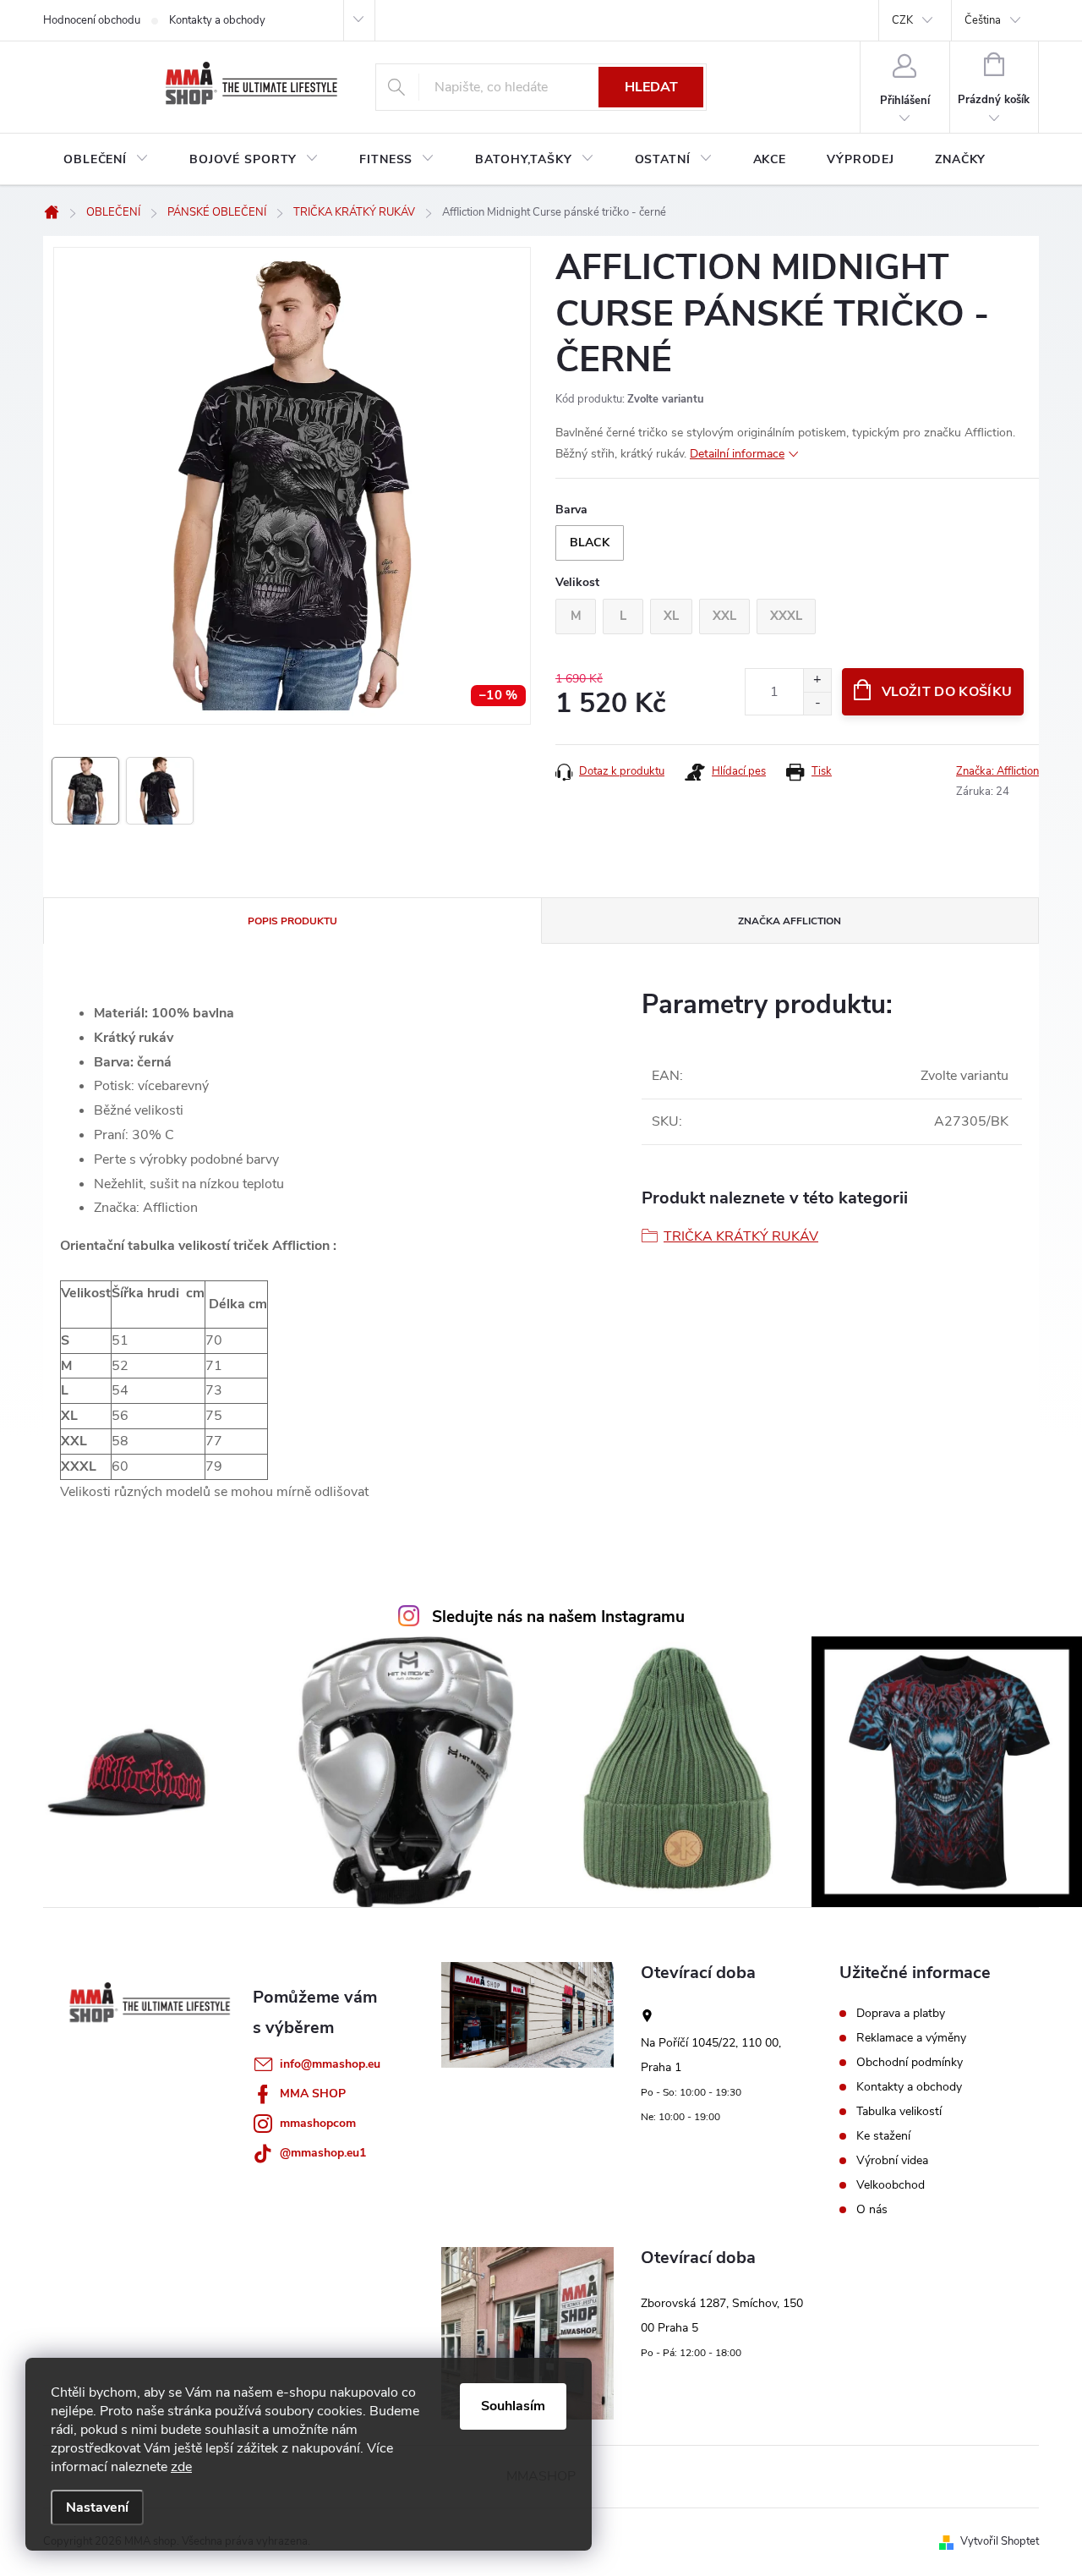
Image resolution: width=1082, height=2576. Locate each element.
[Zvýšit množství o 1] (817, 680)
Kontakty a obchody (217, 20)
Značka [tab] (790, 921)
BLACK (590, 543)
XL (671, 616)
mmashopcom (318, 2123)
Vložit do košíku (947, 692)
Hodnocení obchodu (92, 20)
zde (181, 2467)
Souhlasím (513, 2406)
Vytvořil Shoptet (1000, 2541)
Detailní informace (737, 454)
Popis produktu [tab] (292, 921)
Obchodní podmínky (910, 2063)
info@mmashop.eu (330, 2064)
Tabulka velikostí (899, 2112)
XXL (724, 616)
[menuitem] (106, 160)
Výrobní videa (892, 2161)
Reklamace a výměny (911, 2038)
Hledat (651, 87)
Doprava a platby (901, 2014)
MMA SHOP (313, 2094)
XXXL (786, 616)
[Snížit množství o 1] (817, 703)
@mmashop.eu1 (323, 2153)
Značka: (997, 771)
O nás (872, 2210)
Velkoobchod (891, 2185)
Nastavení (97, 2507)
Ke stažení (883, 2136)
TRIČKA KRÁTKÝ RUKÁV (741, 1236)
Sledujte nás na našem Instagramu (558, 1617)
